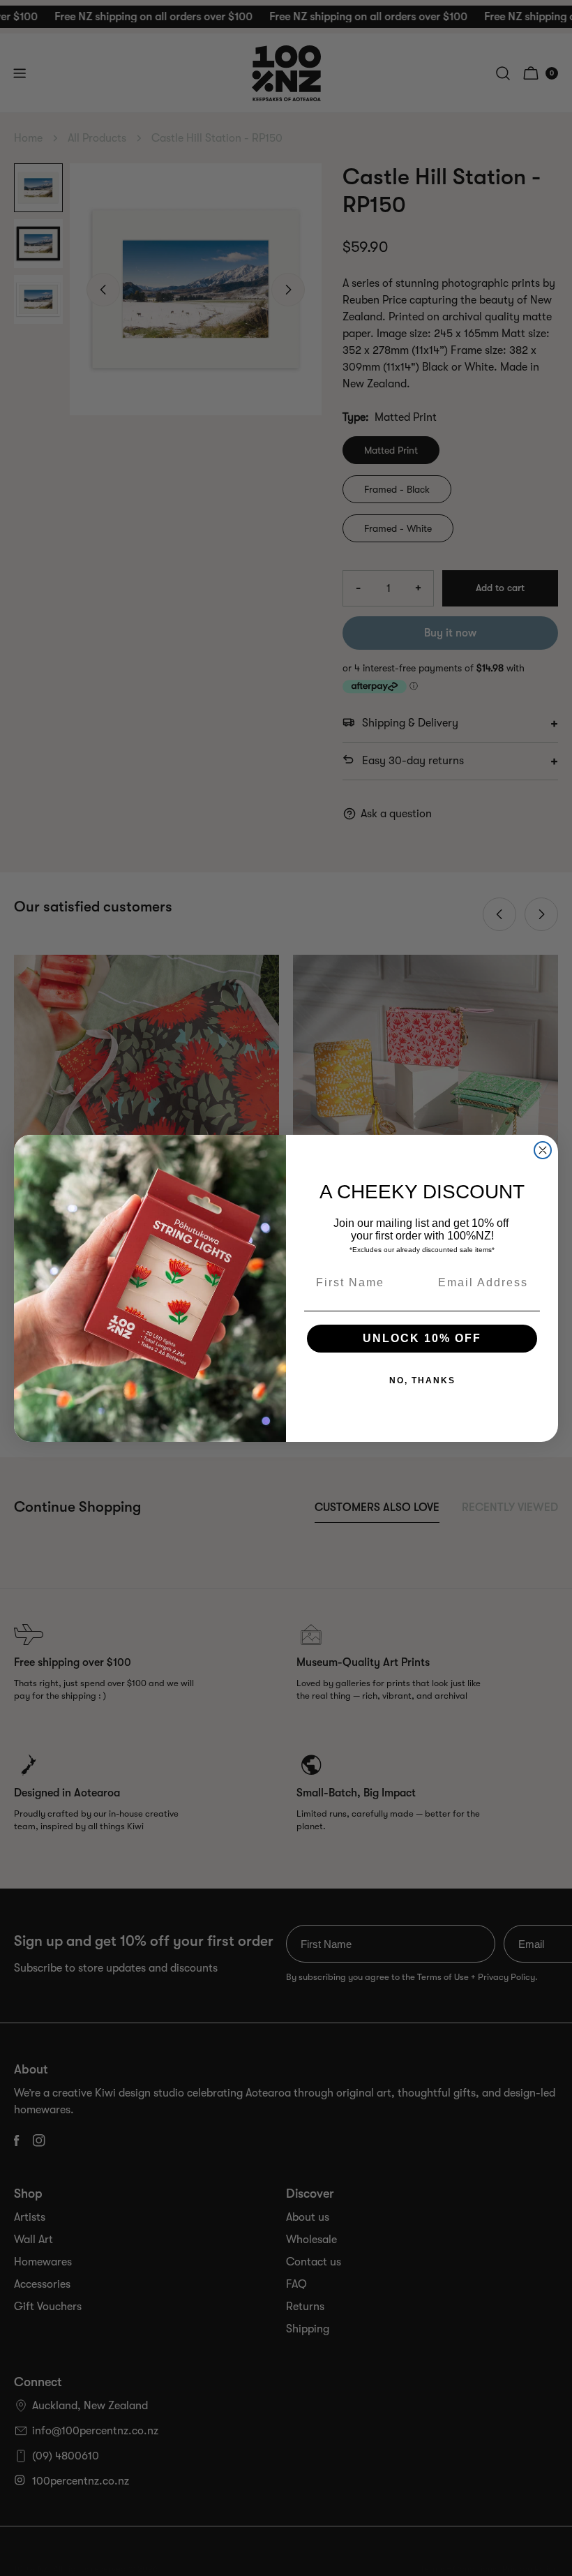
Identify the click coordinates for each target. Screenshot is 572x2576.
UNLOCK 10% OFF (422, 1338)
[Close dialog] (543, 1150)
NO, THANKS (422, 1380)
